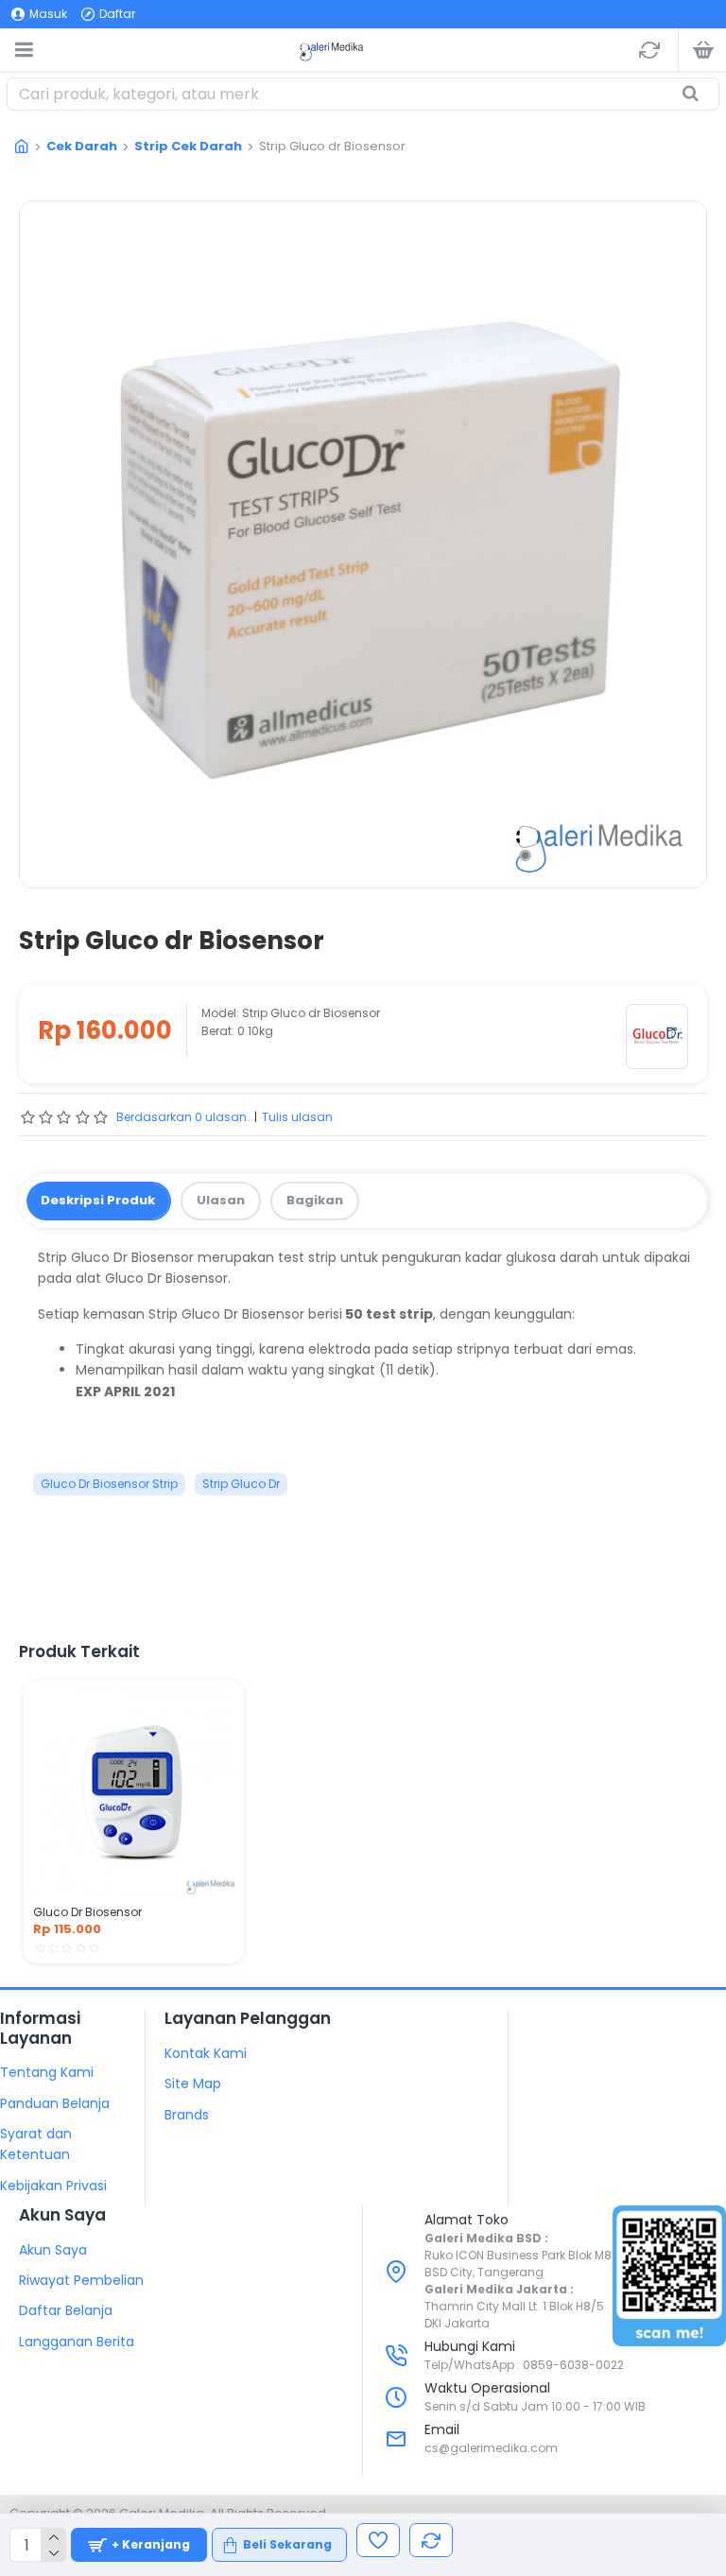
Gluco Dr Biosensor (87, 1912)
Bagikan (315, 1200)
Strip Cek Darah (188, 146)
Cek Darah (82, 146)
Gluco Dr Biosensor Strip (109, 1484)
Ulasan (221, 1200)
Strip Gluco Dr (241, 1484)
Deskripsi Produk (98, 1200)
